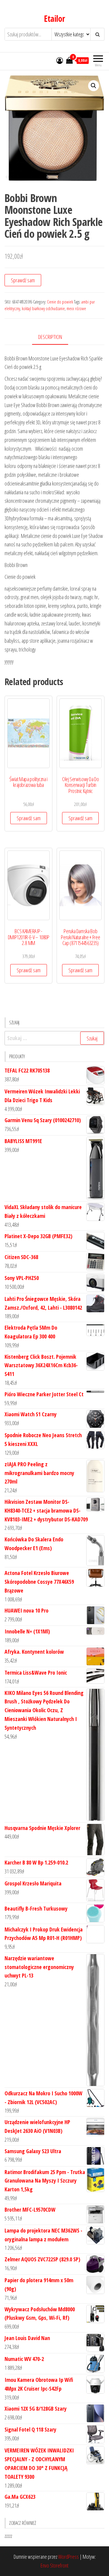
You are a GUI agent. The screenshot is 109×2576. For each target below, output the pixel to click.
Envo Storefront (54, 2565)
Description (50, 337)
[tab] (55, 337)
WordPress (68, 2557)
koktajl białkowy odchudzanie (43, 308)
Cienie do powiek (60, 302)
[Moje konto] (60, 60)
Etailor (54, 18)
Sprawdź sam (23, 280)
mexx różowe (76, 308)
